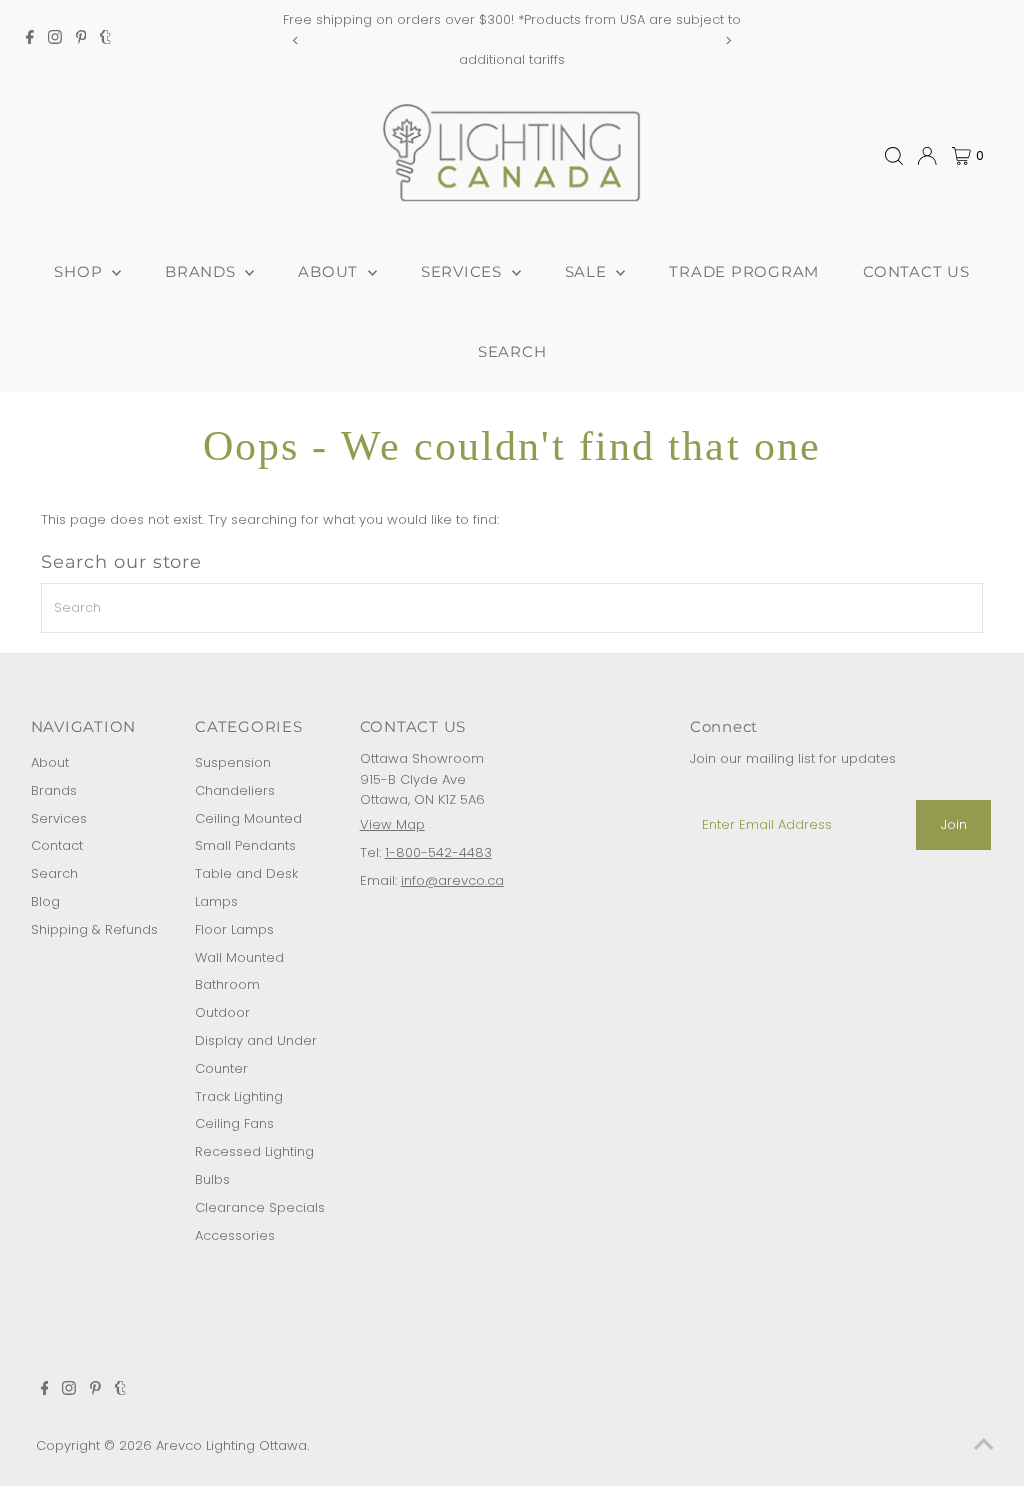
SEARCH (512, 351)
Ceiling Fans (234, 1123)
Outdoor (222, 1012)
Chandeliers (235, 790)
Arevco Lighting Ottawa (231, 1445)
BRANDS (202, 271)
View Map (392, 824)
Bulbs (212, 1179)
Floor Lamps (234, 929)
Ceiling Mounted (248, 818)
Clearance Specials (260, 1207)
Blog (45, 901)
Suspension (233, 762)
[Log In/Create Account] (927, 156)
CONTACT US (916, 271)
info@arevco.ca (452, 880)
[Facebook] (30, 40)
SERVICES (464, 271)
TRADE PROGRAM (744, 271)
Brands (54, 790)
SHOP (80, 271)
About (50, 762)
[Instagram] (55, 40)
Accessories (235, 1235)
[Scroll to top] (984, 1446)
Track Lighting (239, 1096)
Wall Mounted (239, 957)
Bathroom (227, 984)
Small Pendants (245, 845)
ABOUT (330, 271)
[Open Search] (894, 156)
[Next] (727, 40)
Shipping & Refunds (94, 929)
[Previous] (296, 40)
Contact (57, 845)
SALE (588, 271)
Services (59, 818)
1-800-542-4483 (438, 852)
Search (54, 873)
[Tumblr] (105, 40)
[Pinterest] (81, 40)
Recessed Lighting (254, 1151)
